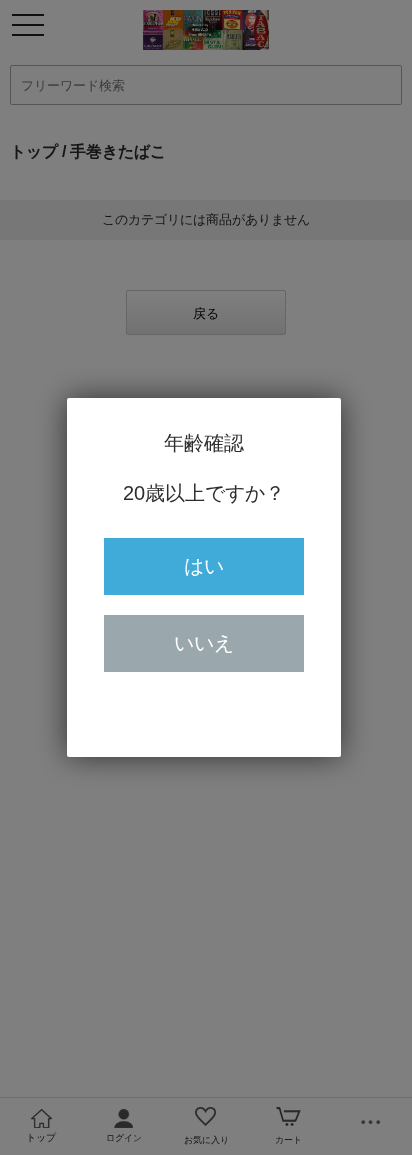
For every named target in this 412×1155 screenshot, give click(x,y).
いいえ (204, 643)
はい (204, 566)
